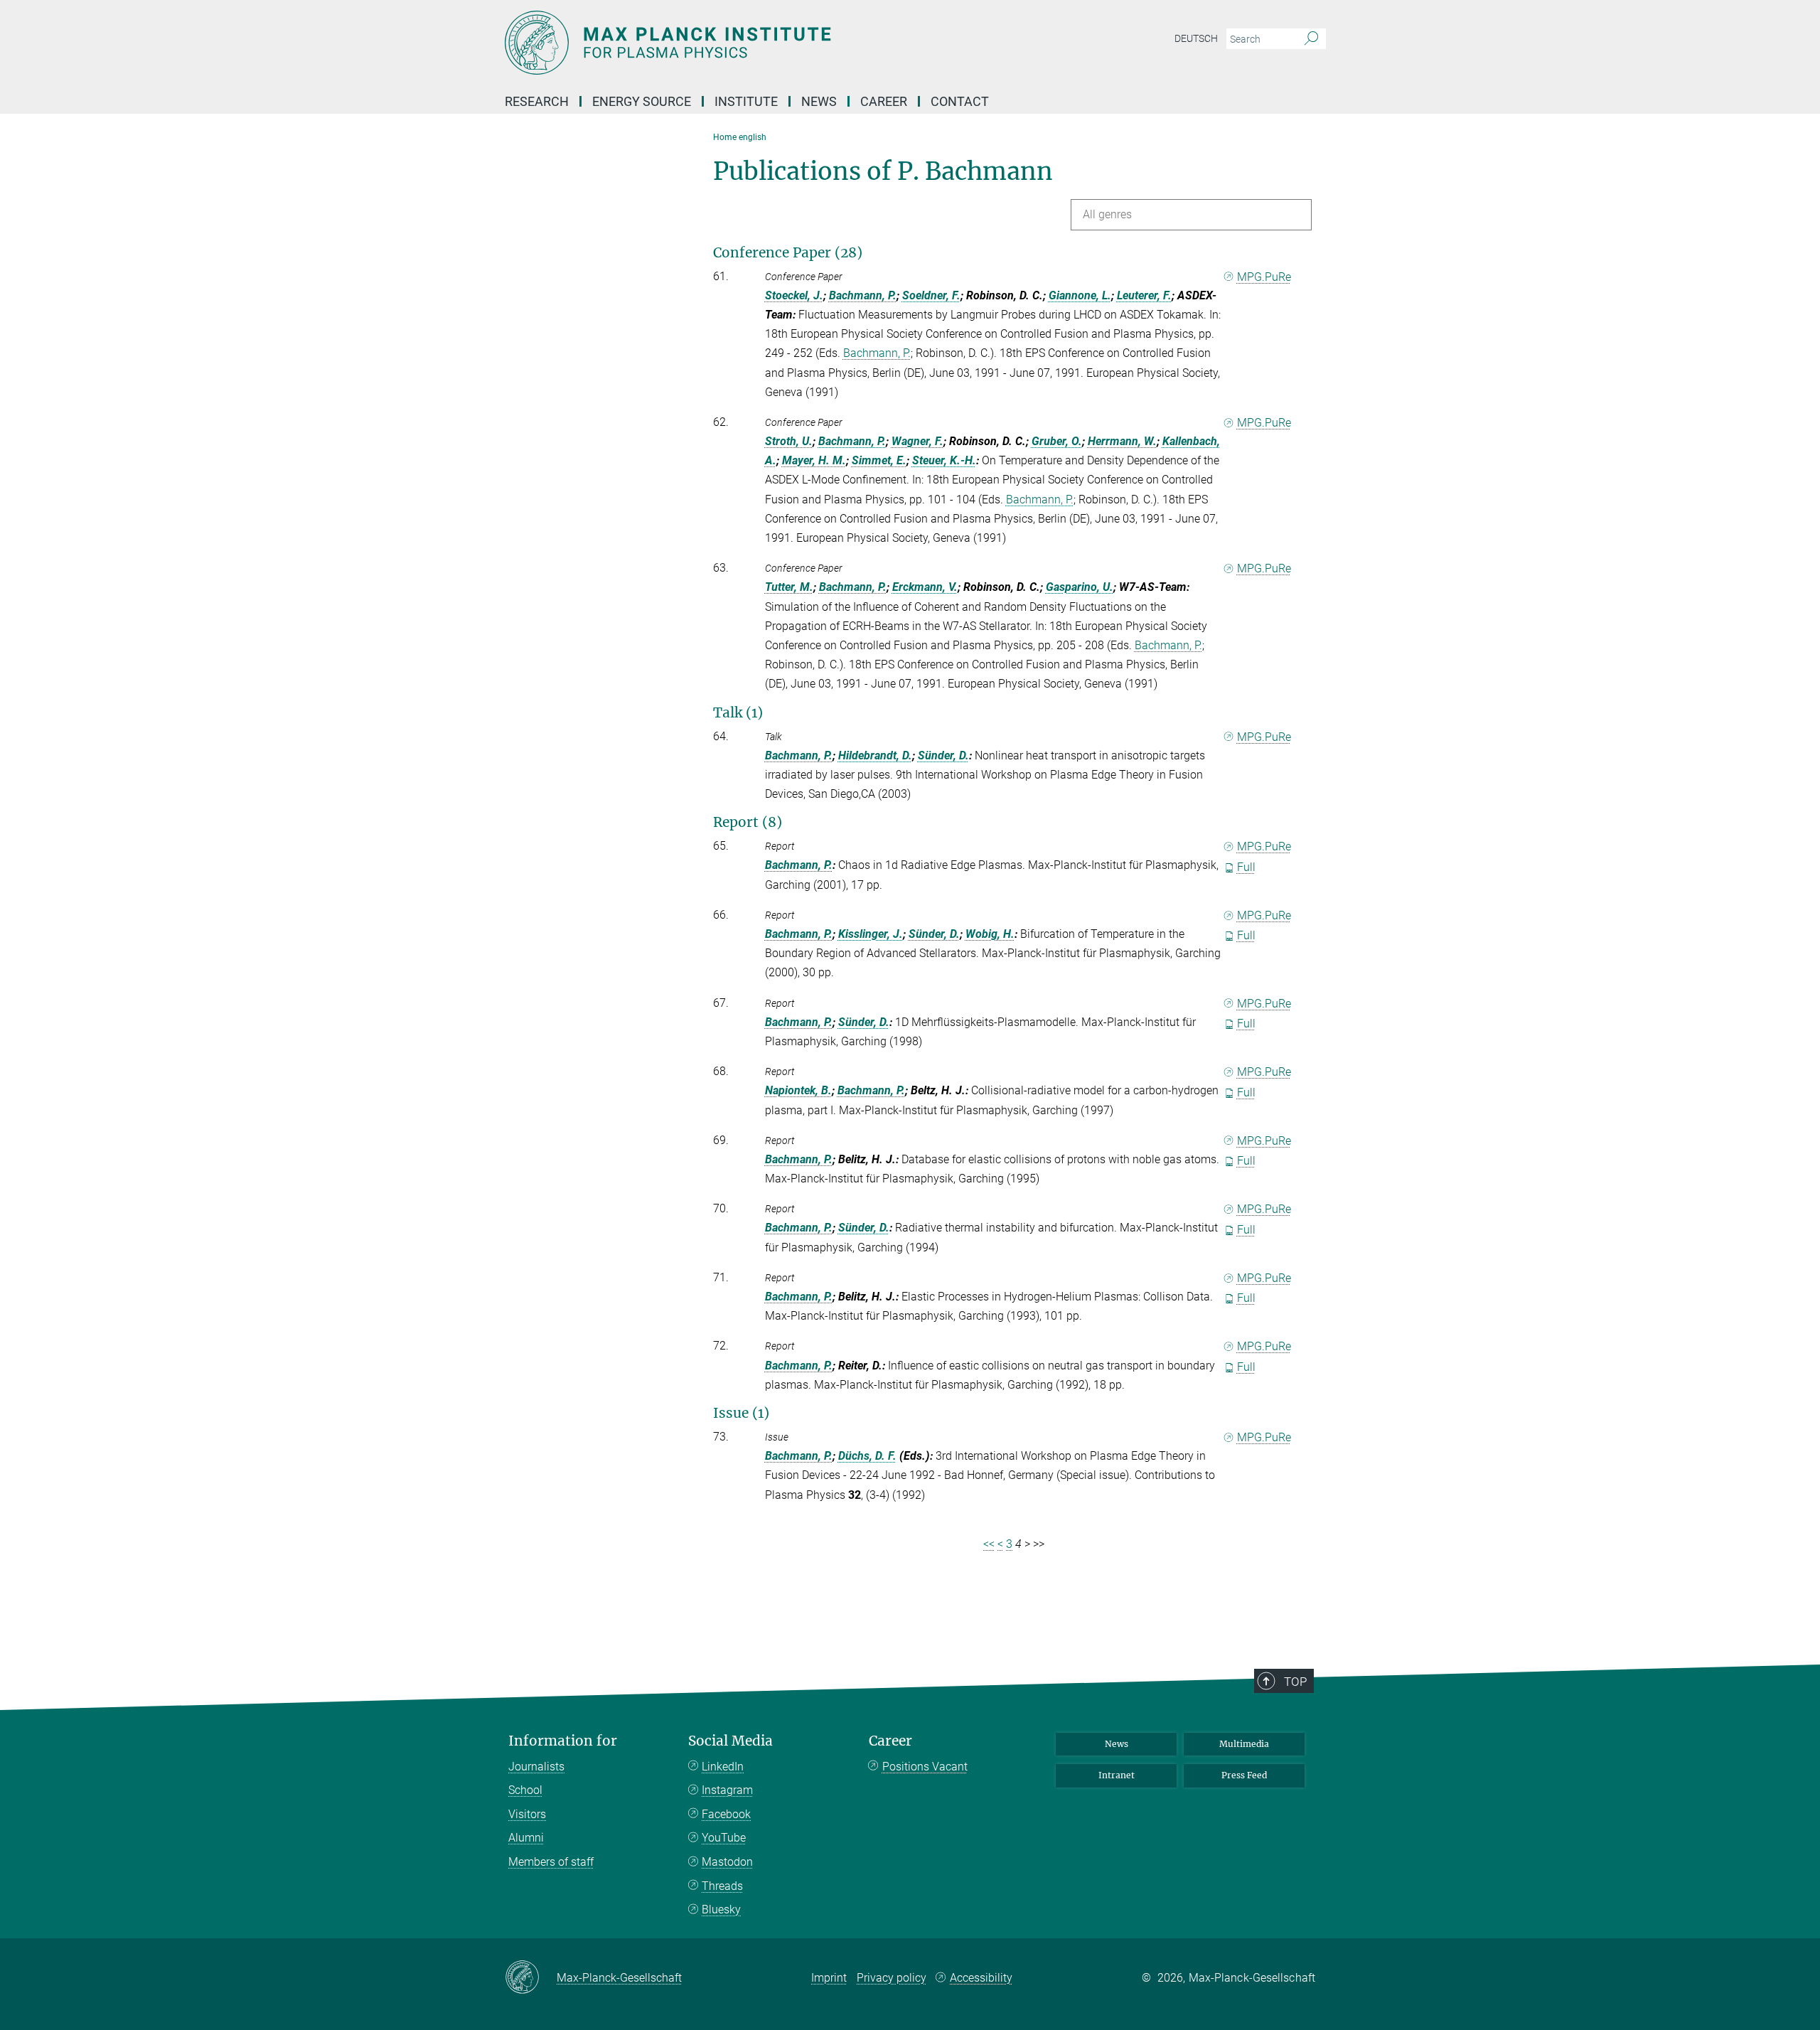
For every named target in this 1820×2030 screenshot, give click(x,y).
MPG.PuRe (1264, 277)
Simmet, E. (879, 460)
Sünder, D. (943, 755)
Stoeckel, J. (794, 295)
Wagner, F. (917, 441)
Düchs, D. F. (867, 1456)
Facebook (726, 1814)
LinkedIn (723, 1767)
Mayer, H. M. (814, 460)
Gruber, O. (1057, 441)
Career (890, 1741)
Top (1295, 1682)
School (525, 1790)
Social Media (730, 1741)
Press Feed (1244, 1775)
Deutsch (1196, 38)
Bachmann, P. (863, 295)
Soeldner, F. (931, 295)
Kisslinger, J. (871, 934)
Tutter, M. (789, 587)
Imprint (829, 1978)
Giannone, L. (1080, 295)
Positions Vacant (925, 1767)
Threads (722, 1886)
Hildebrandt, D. (875, 755)
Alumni (526, 1838)
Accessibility (981, 1978)
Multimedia (1244, 1744)
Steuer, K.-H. (944, 460)
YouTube (724, 1838)
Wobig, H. (990, 934)
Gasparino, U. (1080, 587)
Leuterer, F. (1144, 295)
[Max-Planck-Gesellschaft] (531, 1978)
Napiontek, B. (798, 1090)
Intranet (1117, 1775)
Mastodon (727, 1862)
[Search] (1311, 39)
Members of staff (551, 1862)
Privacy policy (892, 1978)
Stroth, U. (789, 441)
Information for (563, 1741)
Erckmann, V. (925, 587)
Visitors (527, 1814)
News (1117, 1744)
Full (1246, 867)
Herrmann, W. (1122, 441)
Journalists (536, 1767)
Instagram (727, 1790)
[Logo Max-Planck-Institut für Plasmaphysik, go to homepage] (771, 43)
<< (989, 1544)
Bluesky (721, 1909)
